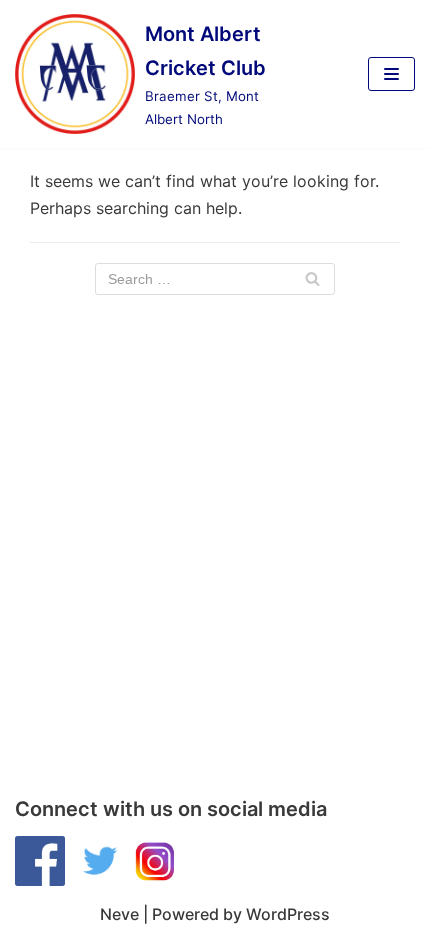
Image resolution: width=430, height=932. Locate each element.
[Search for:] (215, 279)
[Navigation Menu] (391, 74)
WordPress (288, 914)
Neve (119, 914)
